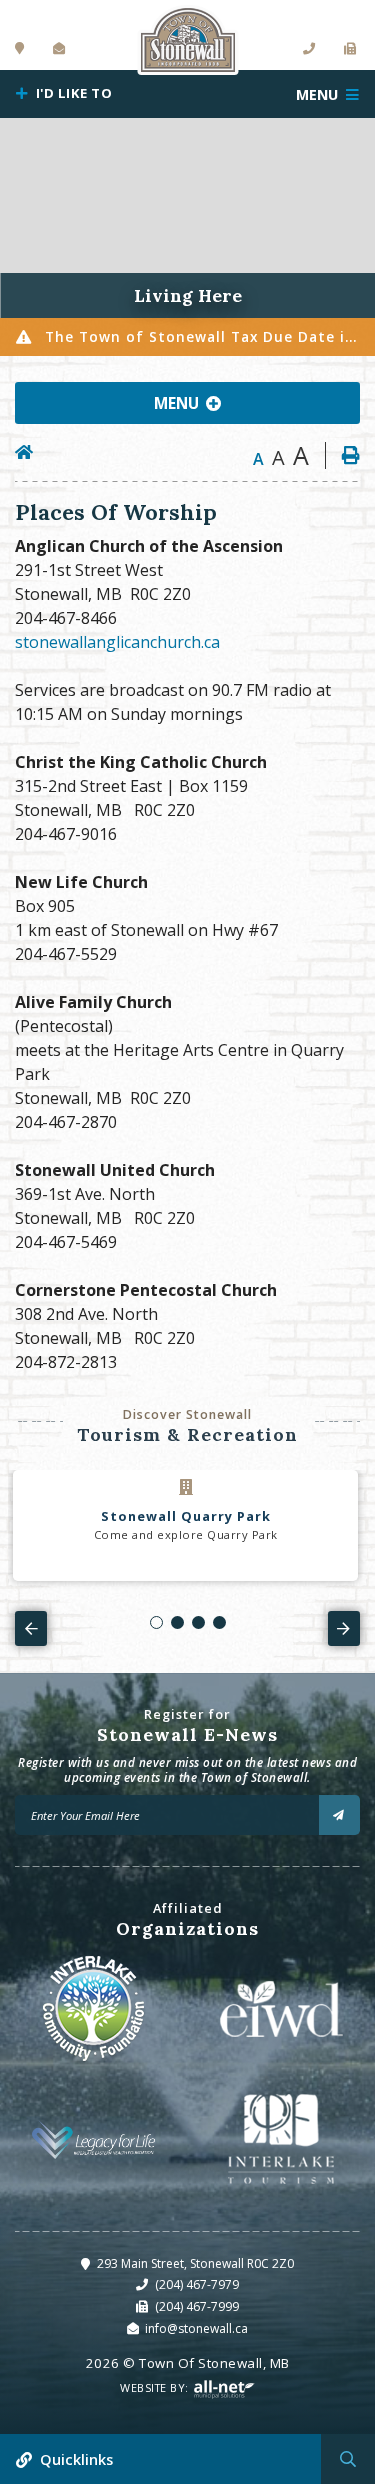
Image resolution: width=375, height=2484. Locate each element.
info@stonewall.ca (196, 2328)
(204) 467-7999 (197, 2306)
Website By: (156, 2387)
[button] (156, 1622)
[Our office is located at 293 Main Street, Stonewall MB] (20, 49)
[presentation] (31, 1628)
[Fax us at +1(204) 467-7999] (350, 49)
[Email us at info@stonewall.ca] (59, 49)
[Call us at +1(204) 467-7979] (309, 49)
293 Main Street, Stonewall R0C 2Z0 (195, 2263)
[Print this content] (342, 455)
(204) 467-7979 (197, 2284)
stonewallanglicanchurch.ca (117, 642)
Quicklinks (76, 2459)
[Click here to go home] (32, 452)
